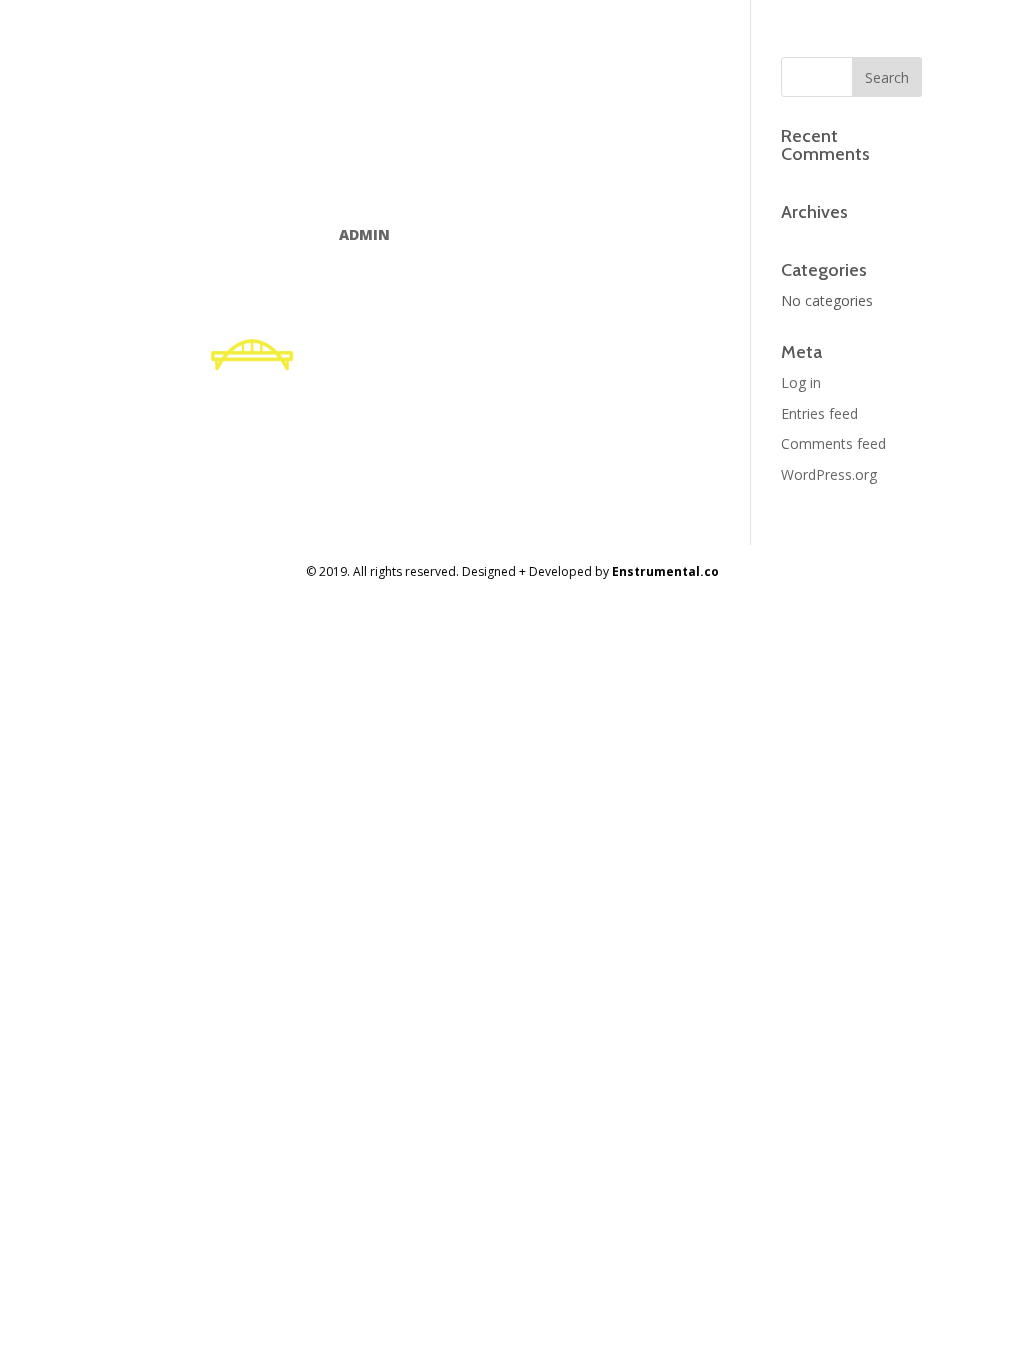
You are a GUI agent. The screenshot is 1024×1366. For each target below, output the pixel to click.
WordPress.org (829, 474)
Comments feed (833, 443)
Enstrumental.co (665, 571)
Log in (801, 382)
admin (364, 234)
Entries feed (819, 413)
